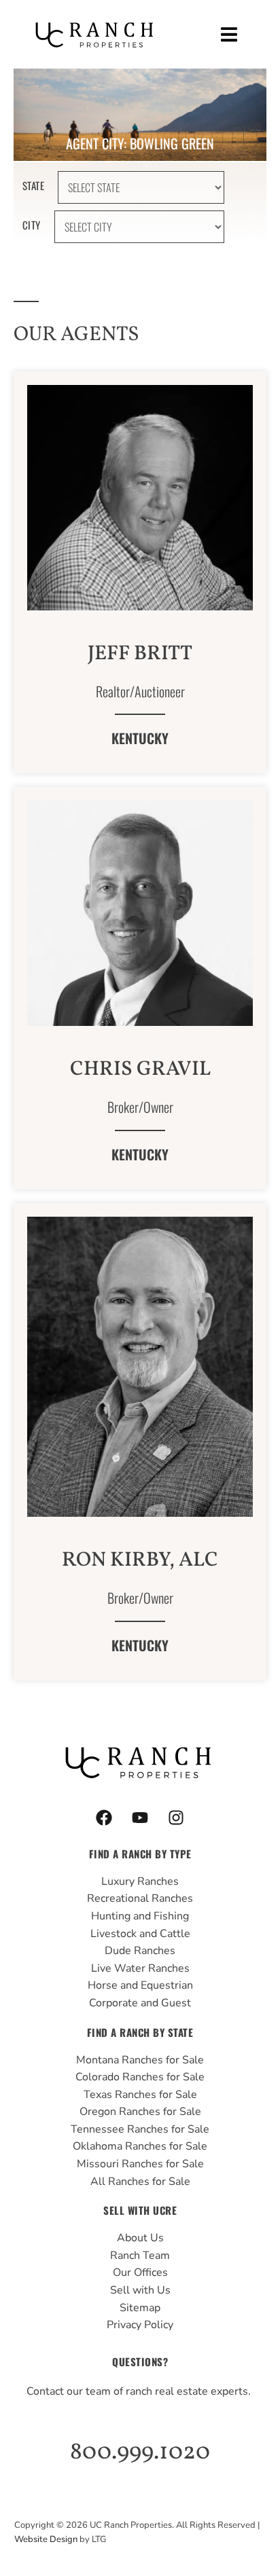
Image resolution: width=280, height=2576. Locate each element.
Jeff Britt (140, 654)
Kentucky (140, 738)
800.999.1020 (140, 2452)
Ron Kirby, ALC (140, 1560)
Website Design (46, 2539)
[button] (229, 34)
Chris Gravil (140, 1069)
